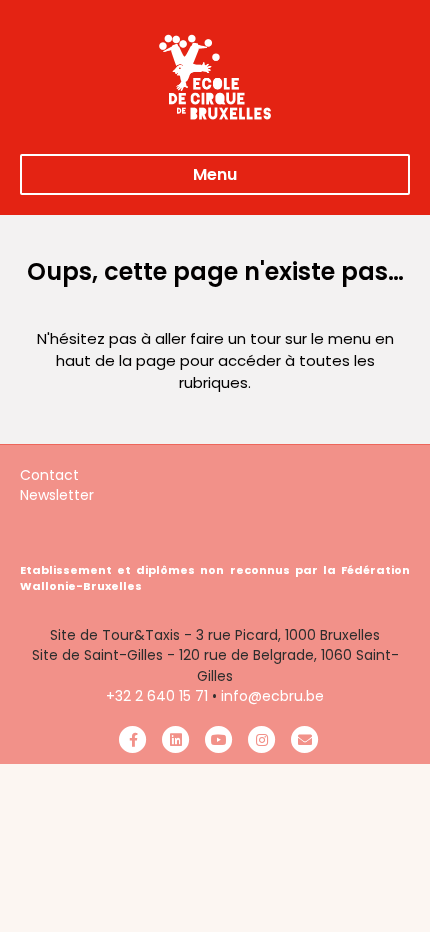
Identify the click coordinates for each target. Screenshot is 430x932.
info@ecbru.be (272, 696)
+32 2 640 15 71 (157, 696)
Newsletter (57, 495)
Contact (49, 475)
